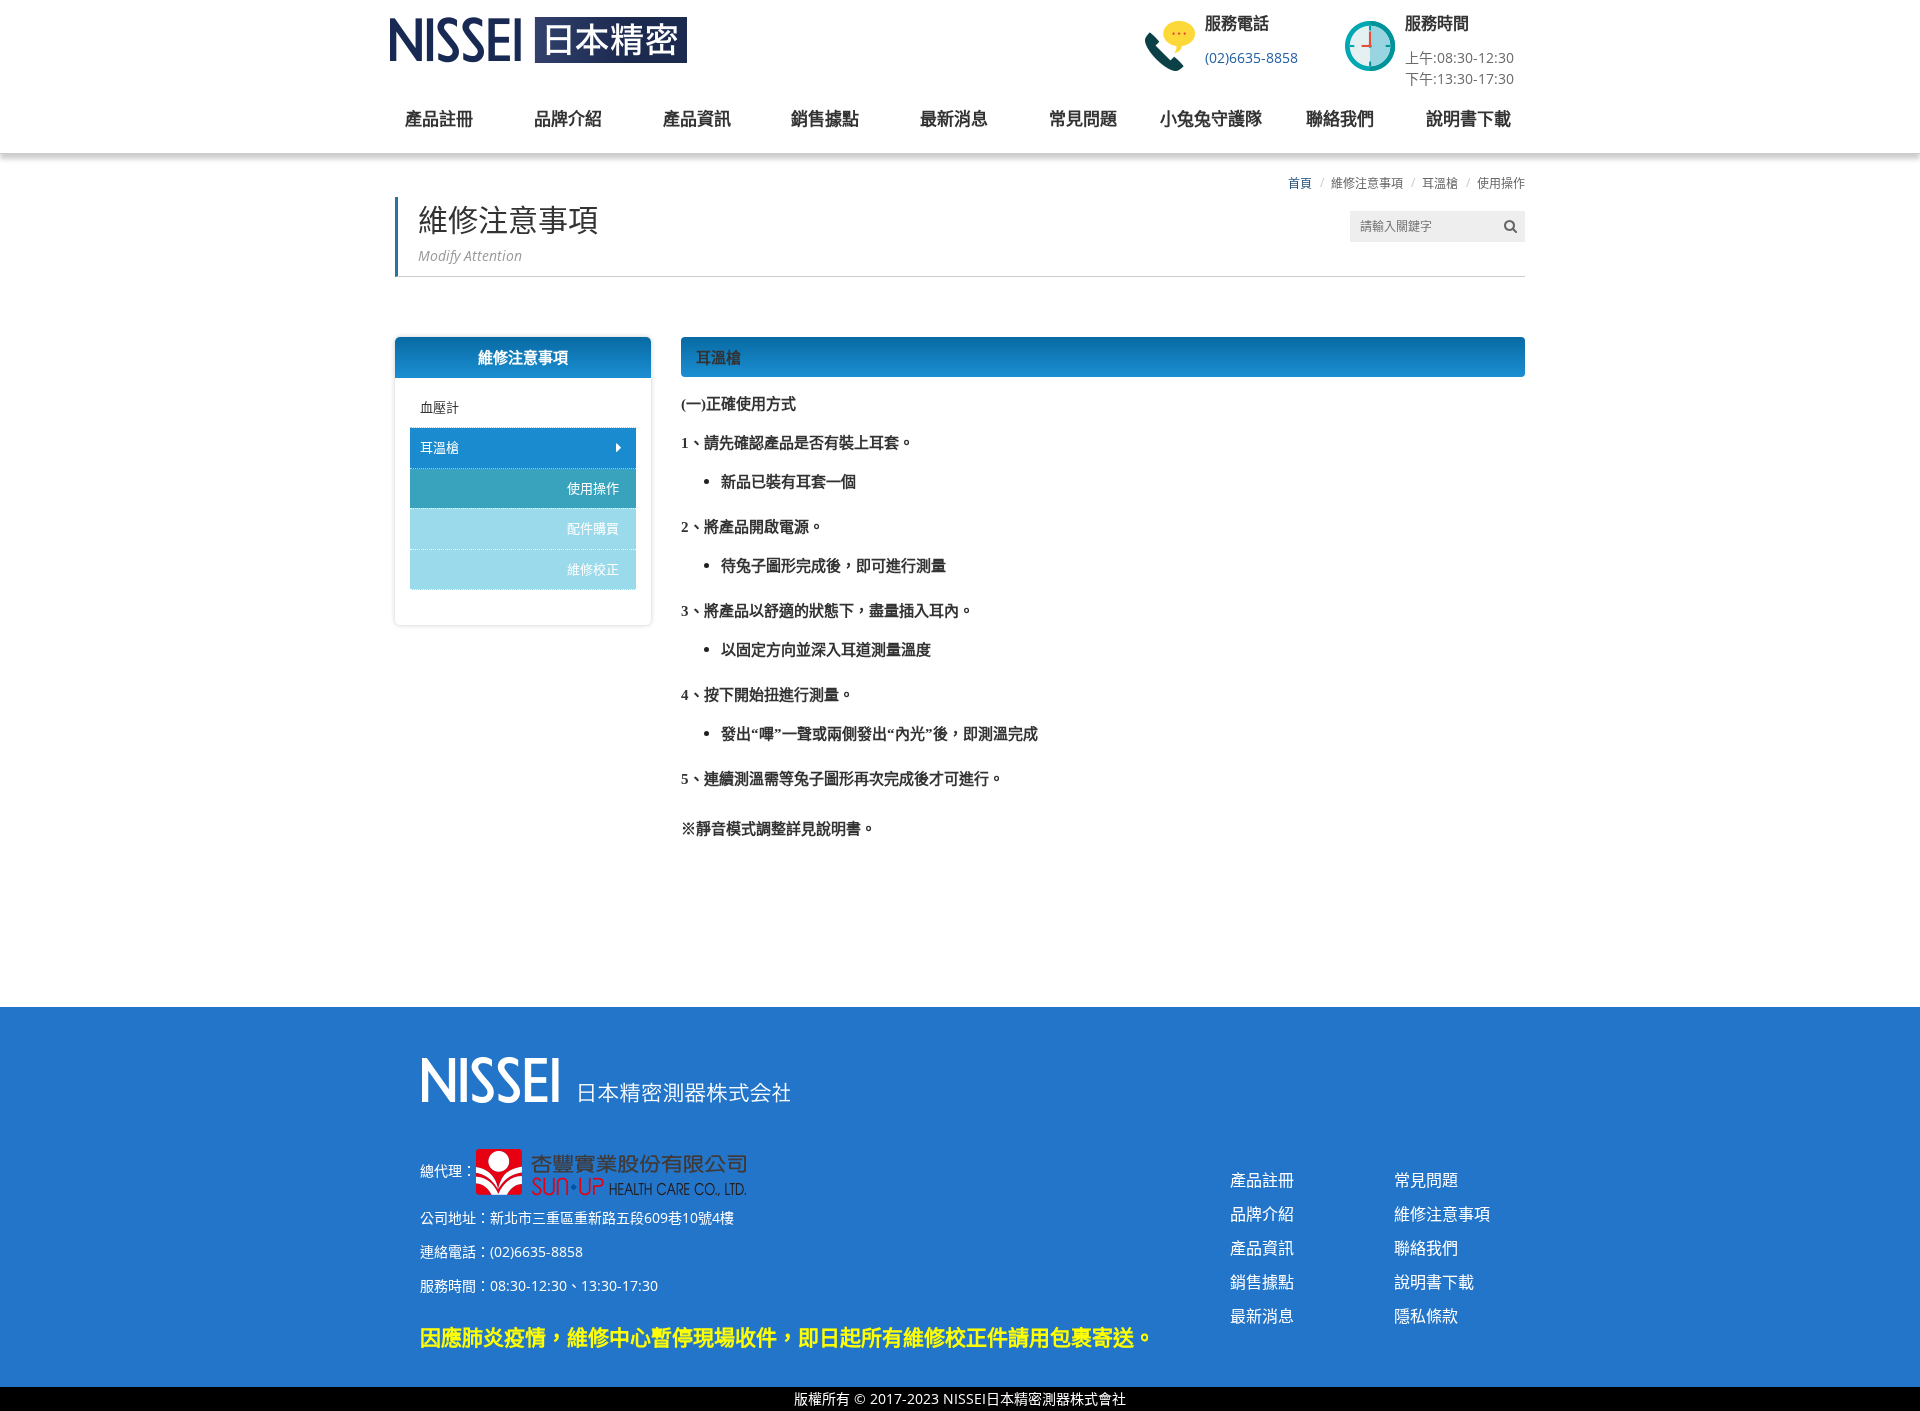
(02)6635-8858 (1251, 57)
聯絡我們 (1426, 1248)
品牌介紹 (1262, 1214)
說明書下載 (1434, 1282)
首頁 (1300, 183)
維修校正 (593, 569)
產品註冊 (1262, 1180)
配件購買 (593, 528)
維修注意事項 (1367, 183)
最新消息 (1262, 1316)
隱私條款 (1426, 1316)
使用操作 (1501, 183)
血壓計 (439, 407)
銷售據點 (1262, 1282)
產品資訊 (1262, 1248)
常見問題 (1426, 1180)
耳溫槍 (1440, 183)
